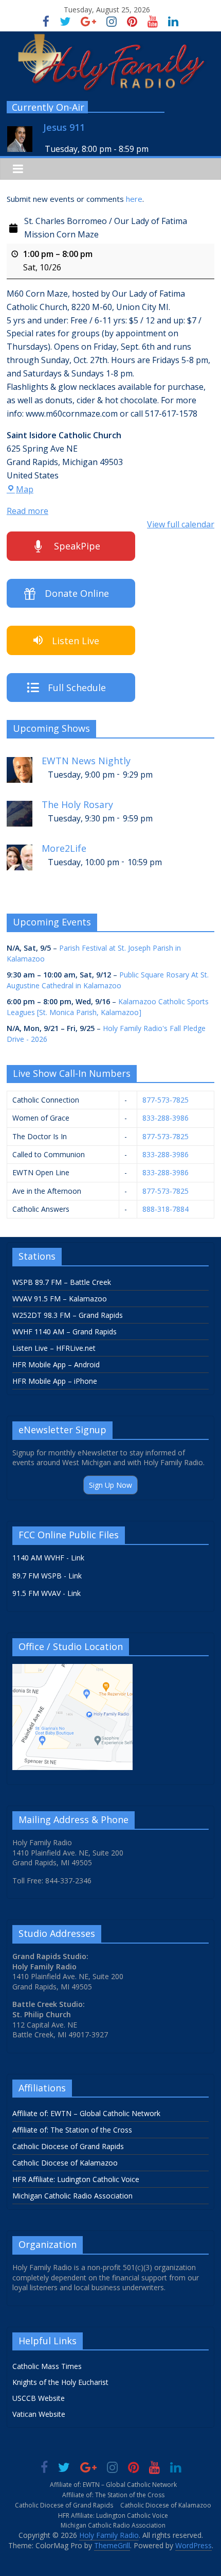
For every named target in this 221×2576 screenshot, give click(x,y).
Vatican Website (39, 2414)
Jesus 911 (64, 127)
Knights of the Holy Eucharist (60, 2382)
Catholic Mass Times (47, 2366)
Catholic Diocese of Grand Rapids (68, 2146)
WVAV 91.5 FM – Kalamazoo (60, 1299)
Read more (27, 511)
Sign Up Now (110, 1485)
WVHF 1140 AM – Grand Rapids (65, 1332)
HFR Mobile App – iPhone (55, 1381)
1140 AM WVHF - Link (48, 1558)
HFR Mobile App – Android (56, 1364)
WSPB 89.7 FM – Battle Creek (62, 1282)
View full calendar (181, 524)
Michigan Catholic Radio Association (72, 2196)
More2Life (64, 848)
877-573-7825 (165, 1100)
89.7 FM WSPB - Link (47, 1576)
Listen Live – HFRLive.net (54, 1348)
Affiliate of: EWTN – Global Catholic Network (86, 2113)
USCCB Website (39, 2398)
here (134, 199)
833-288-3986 (165, 1118)
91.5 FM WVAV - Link (47, 1593)
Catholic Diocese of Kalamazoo (65, 2163)
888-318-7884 (165, 1209)
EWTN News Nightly (86, 761)
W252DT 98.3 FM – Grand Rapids (68, 1315)
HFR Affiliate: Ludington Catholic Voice (76, 2179)
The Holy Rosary (77, 805)
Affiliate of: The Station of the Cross (72, 2130)
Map (25, 489)
